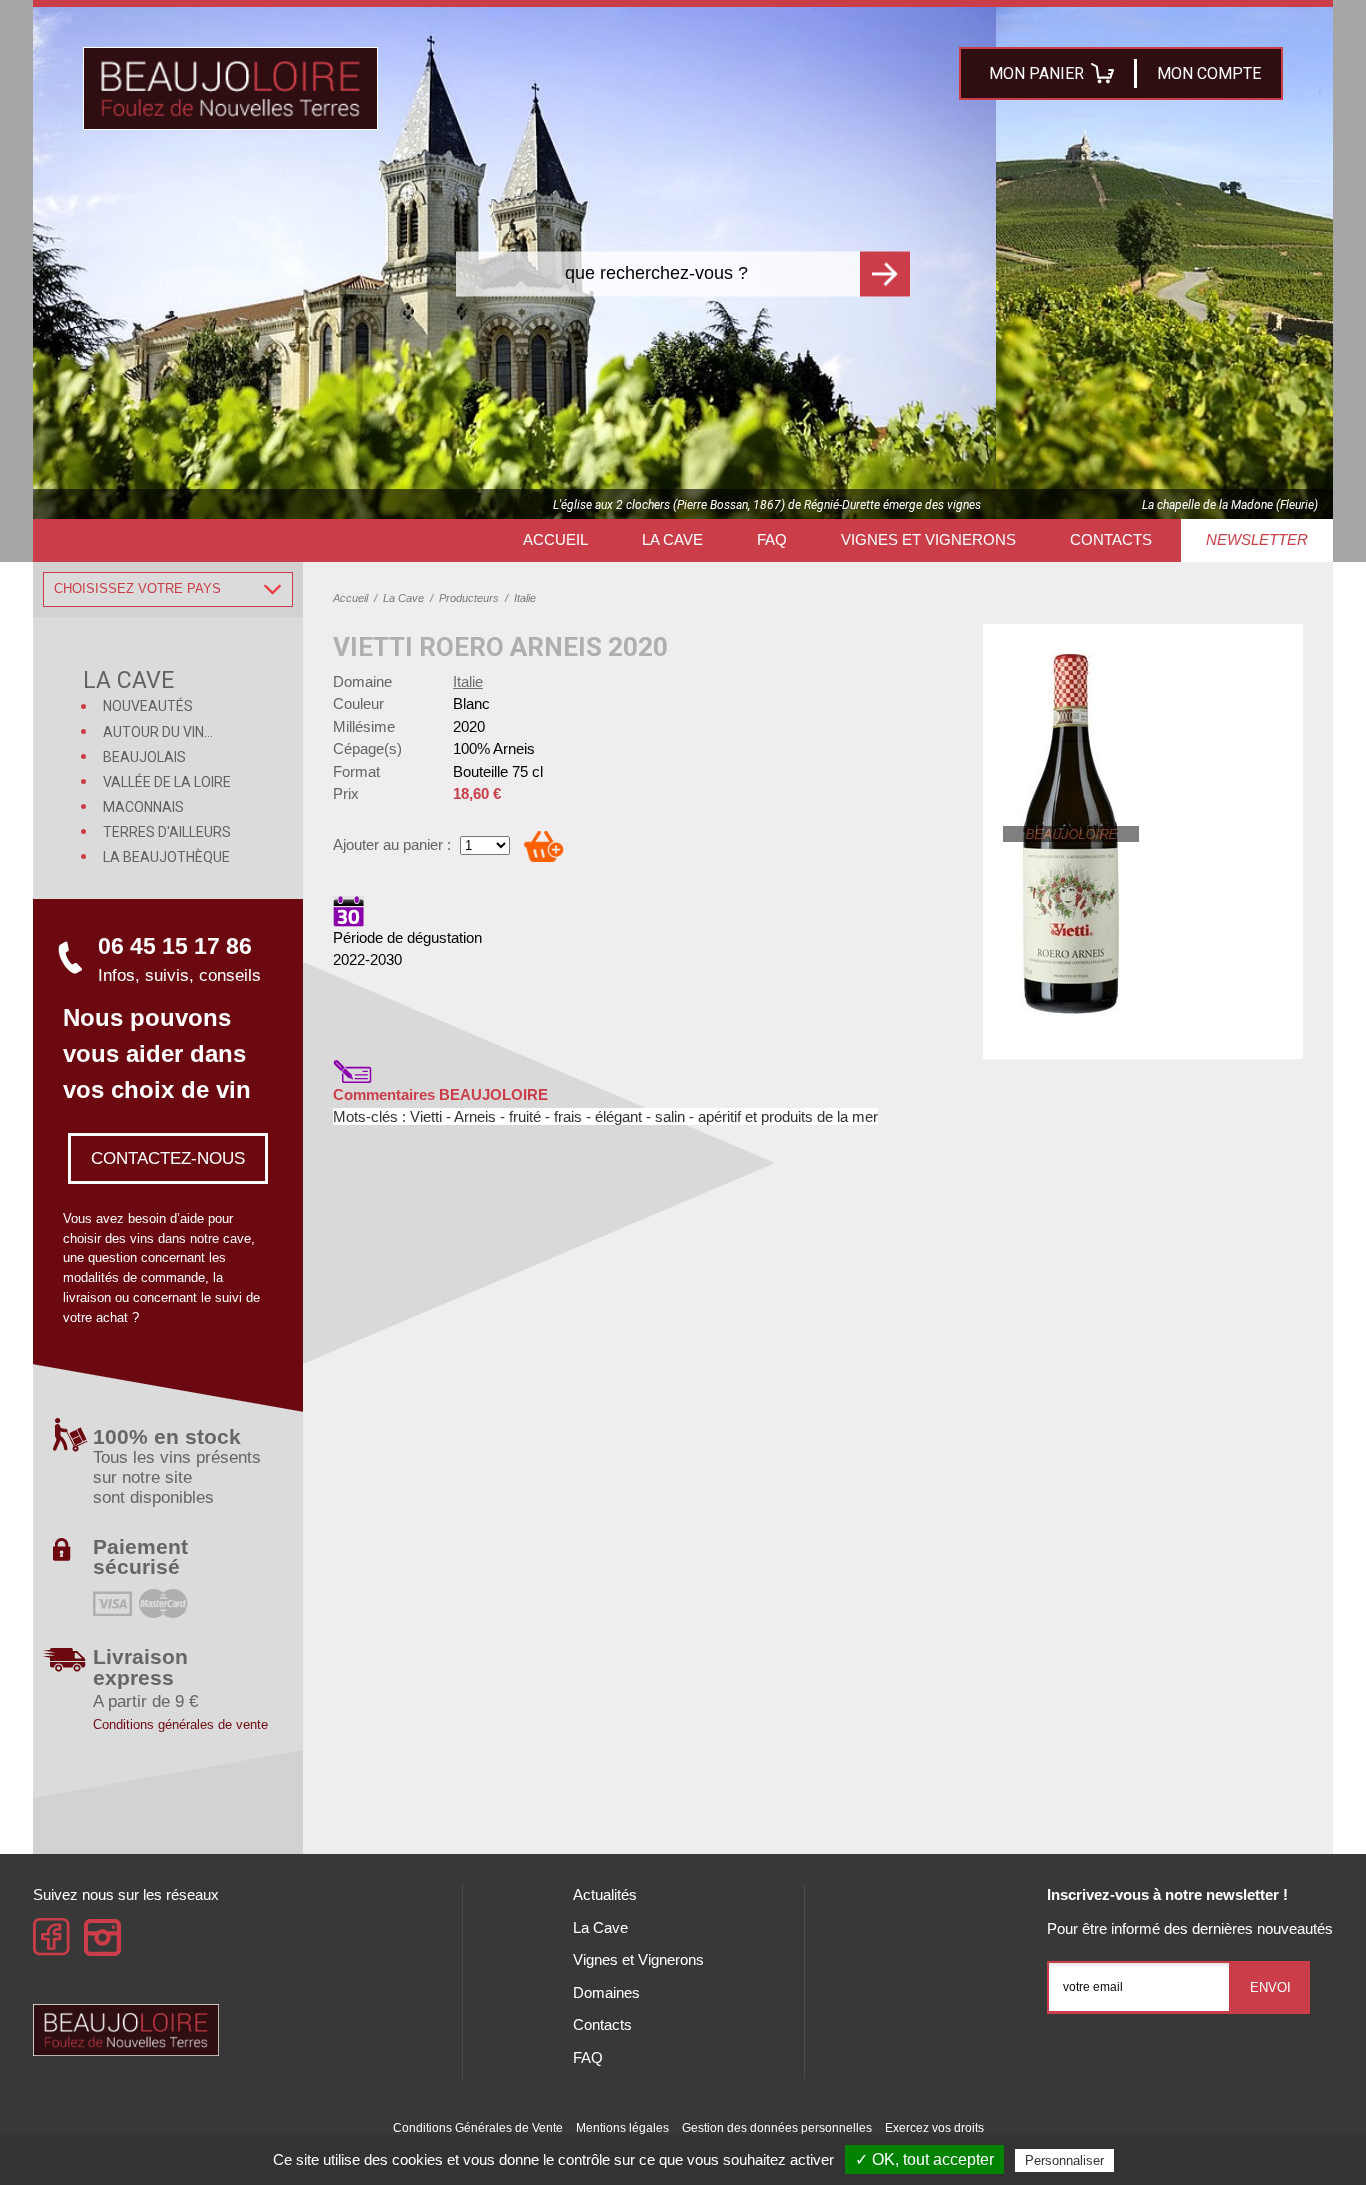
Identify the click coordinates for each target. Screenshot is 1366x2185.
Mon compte (1209, 73)
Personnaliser (1064, 2160)
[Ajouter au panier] (544, 846)
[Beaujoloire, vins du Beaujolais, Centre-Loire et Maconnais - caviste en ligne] (230, 88)
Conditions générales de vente (180, 1724)
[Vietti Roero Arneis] (1073, 834)
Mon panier (1036, 73)
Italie (468, 681)
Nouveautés (148, 706)
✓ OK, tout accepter (924, 2159)
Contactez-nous (168, 1158)
